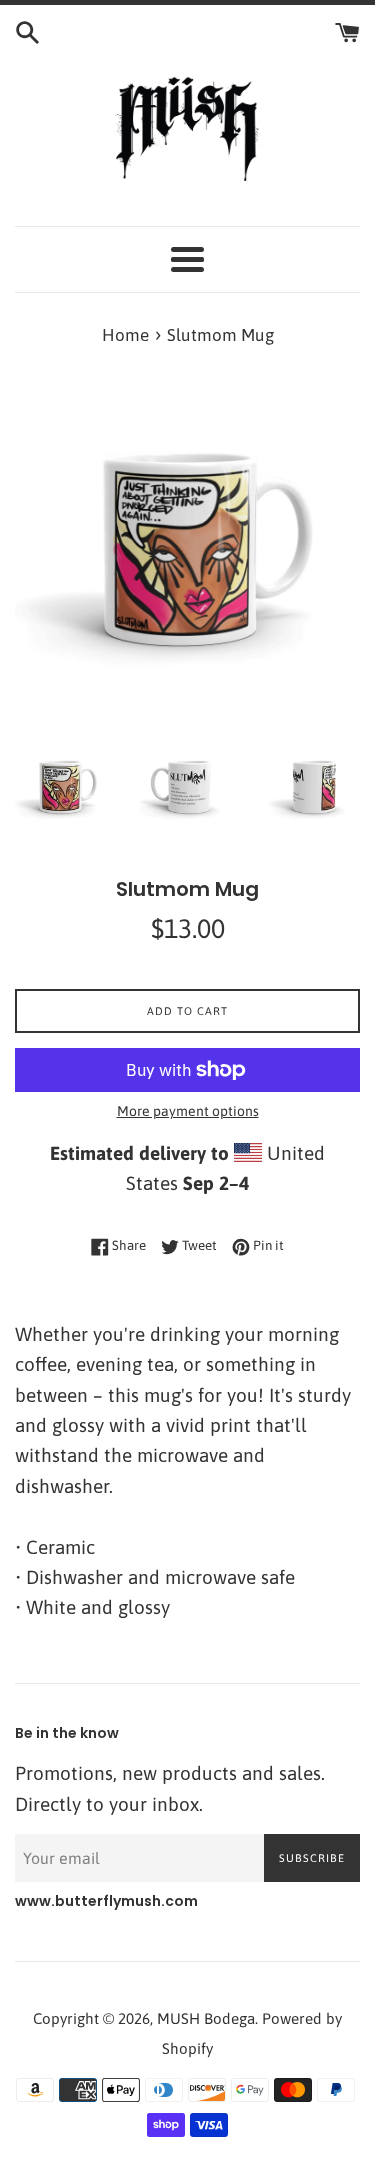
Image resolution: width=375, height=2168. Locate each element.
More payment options (188, 1111)
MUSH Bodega (206, 2018)
